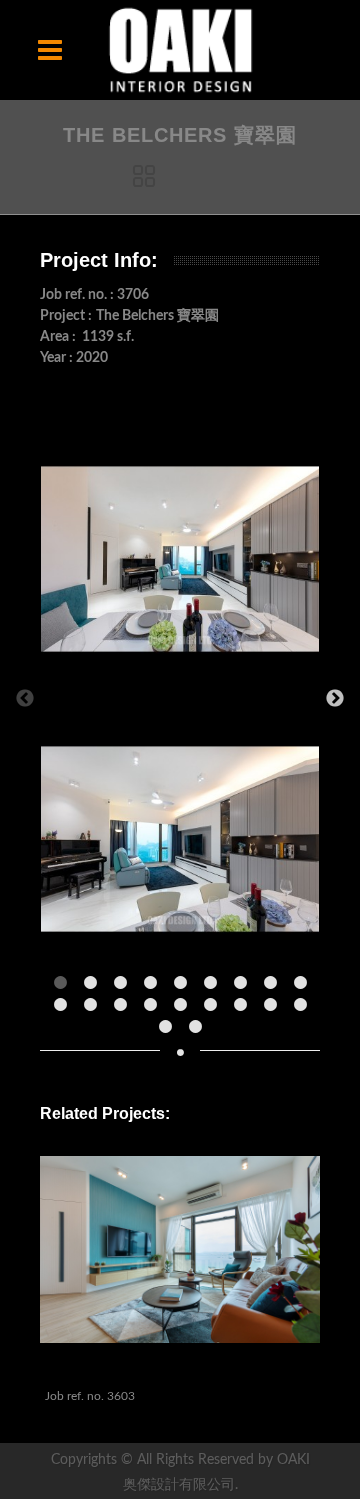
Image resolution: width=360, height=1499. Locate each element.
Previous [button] (25, 699)
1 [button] (65, 988)
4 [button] (155, 988)
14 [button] (185, 1010)
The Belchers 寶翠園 (121, 1372)
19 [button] (170, 1032)
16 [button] (245, 1010)
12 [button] (125, 1010)
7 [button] (245, 988)
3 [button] (125, 988)
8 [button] (275, 988)
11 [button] (95, 1010)
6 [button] (215, 988)
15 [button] (215, 1010)
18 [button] (305, 1010)
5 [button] (185, 988)
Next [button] (335, 699)
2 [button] (95, 988)
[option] (180, 699)
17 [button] (275, 1010)
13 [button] (155, 1010)
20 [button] (200, 1032)
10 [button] (65, 1010)
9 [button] (305, 988)
